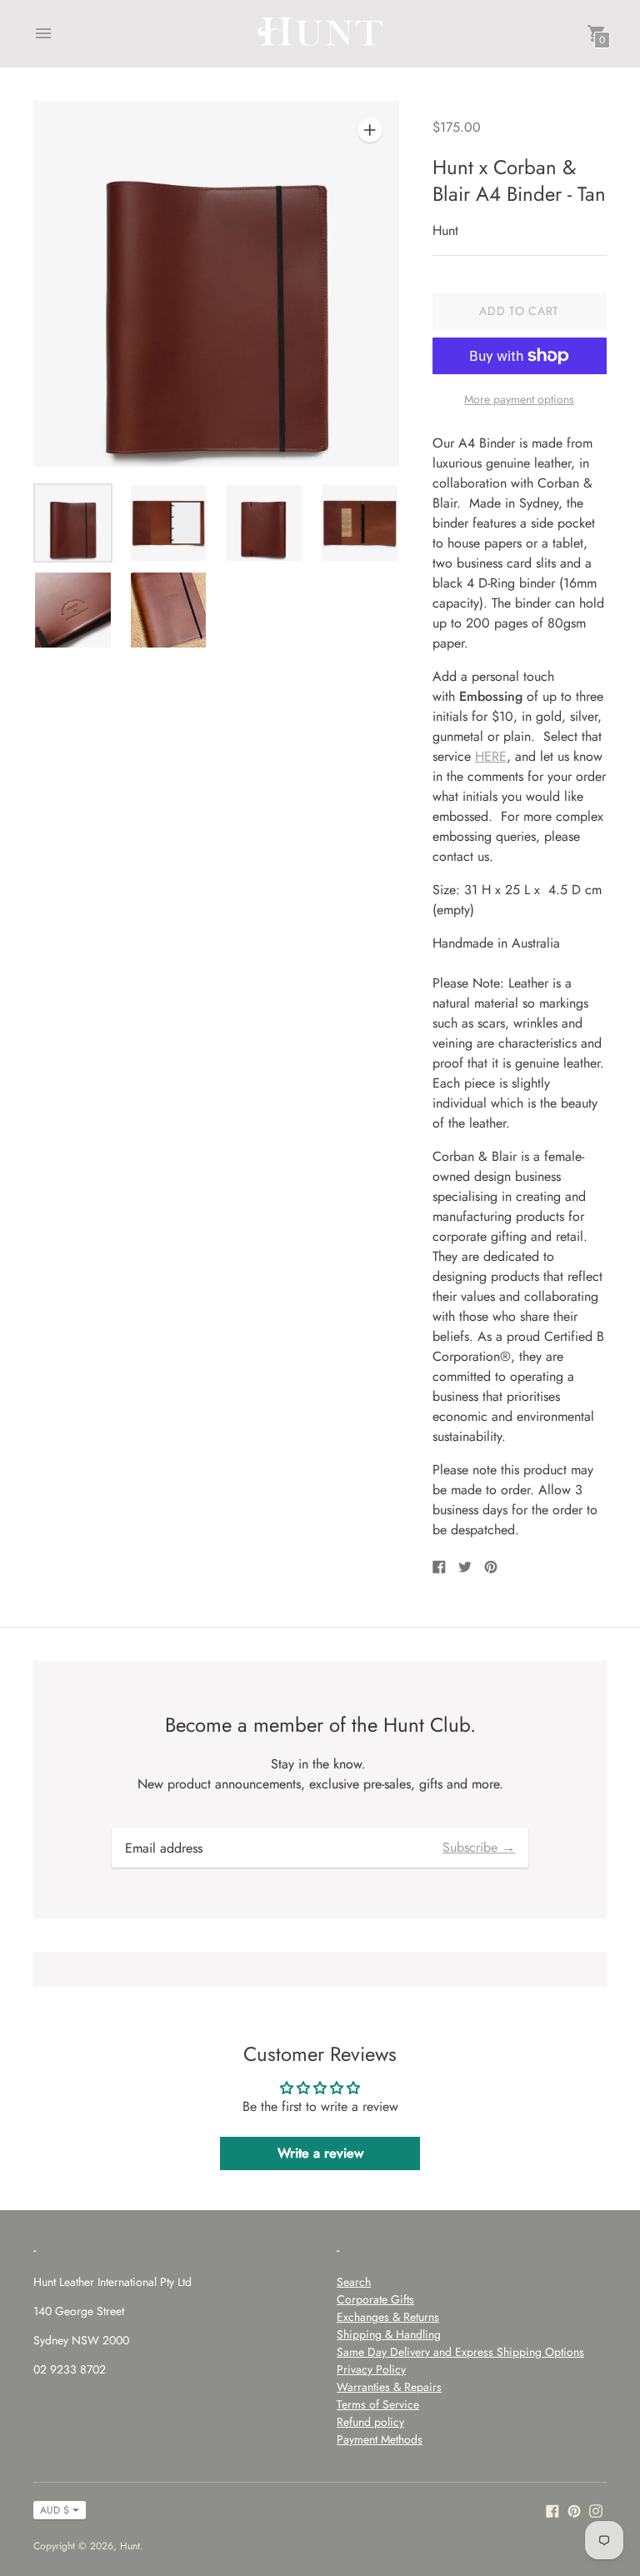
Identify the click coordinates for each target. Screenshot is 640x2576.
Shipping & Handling (389, 2334)
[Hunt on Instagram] (596, 2510)
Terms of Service (378, 2404)
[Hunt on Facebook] (552, 2510)
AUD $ (55, 2510)
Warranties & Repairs (389, 2387)
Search (354, 2282)
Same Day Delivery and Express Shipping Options (460, 2352)
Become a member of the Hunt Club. (320, 1725)
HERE (491, 756)
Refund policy (370, 2422)
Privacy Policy (371, 2369)
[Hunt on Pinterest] (574, 2510)
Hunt (130, 2546)
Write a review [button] (320, 2153)
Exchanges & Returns (388, 2317)
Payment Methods (380, 2439)
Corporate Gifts (375, 2299)
